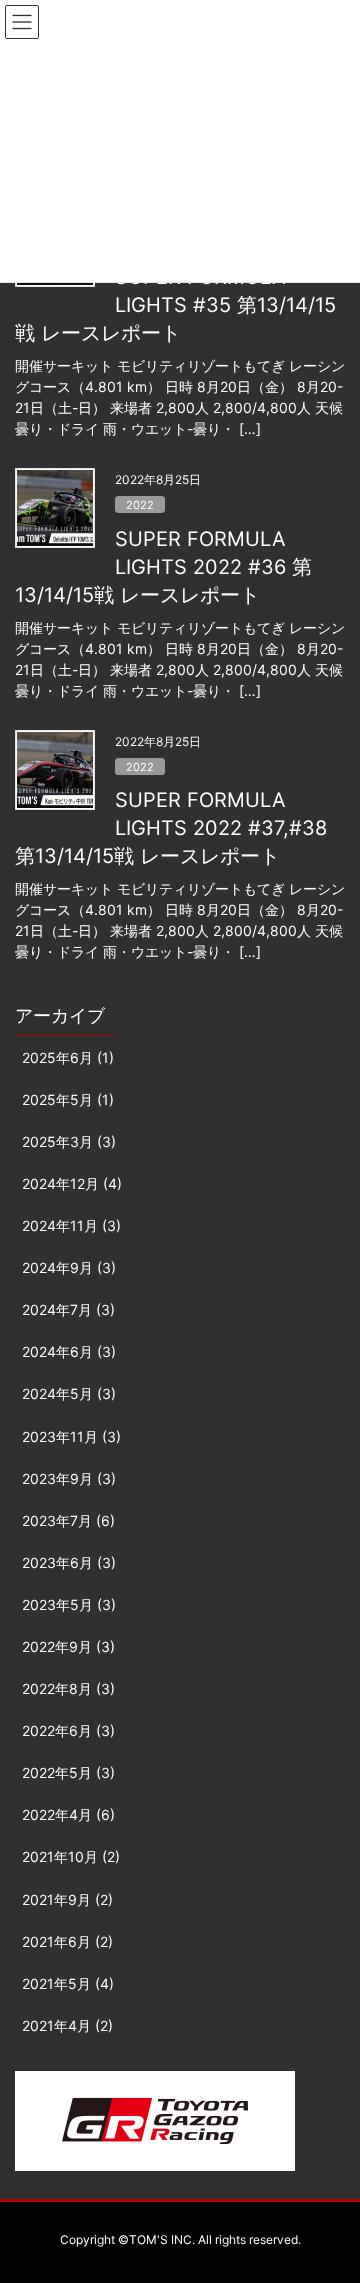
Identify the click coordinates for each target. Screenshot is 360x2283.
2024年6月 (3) (69, 1351)
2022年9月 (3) (68, 1646)
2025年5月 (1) (68, 1099)
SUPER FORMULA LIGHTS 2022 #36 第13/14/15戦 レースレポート (163, 567)
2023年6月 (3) (69, 1562)
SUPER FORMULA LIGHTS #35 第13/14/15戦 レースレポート (175, 305)
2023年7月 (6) (68, 1520)
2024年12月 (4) (72, 1183)
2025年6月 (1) (68, 1057)
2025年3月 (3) (69, 1141)
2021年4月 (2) (67, 2025)
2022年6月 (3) (68, 1730)
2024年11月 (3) (71, 1225)
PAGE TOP (330, 2197)
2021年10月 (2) (71, 1856)
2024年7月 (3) (68, 1309)
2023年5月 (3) (69, 1604)
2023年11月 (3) (71, 1436)
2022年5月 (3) (68, 1772)
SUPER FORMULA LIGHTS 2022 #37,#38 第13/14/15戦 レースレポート (171, 828)
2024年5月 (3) (69, 1393)
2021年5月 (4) (68, 1983)
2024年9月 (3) (69, 1267)
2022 (140, 505)
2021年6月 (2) (67, 1941)
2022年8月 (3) (68, 1688)
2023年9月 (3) (69, 1478)
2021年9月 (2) (67, 1899)
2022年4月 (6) (68, 1814)
